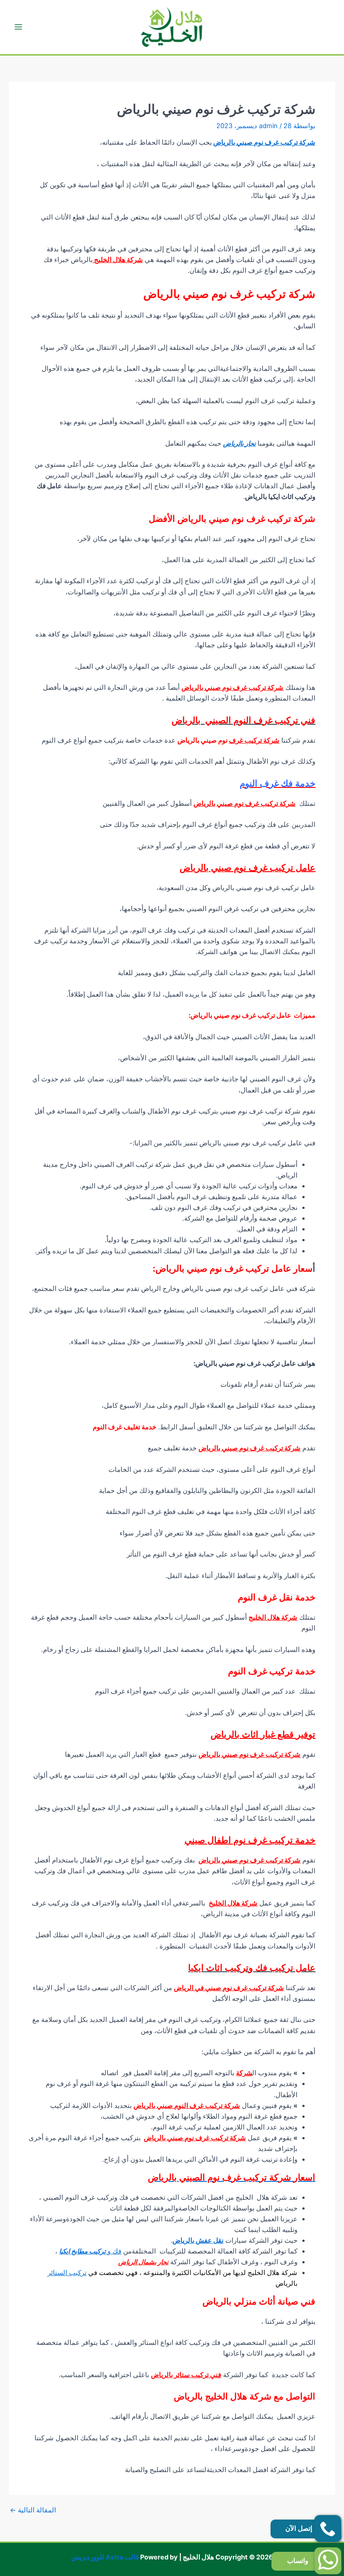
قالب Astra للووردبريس (105, 2557)
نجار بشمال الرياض (143, 2262)
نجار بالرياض (239, 443)
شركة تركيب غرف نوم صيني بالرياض (264, 142)
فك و (90, 2251)
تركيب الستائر (67, 2273)
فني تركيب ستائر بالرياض (186, 2375)
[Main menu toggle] (18, 27)
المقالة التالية (33, 2510)
